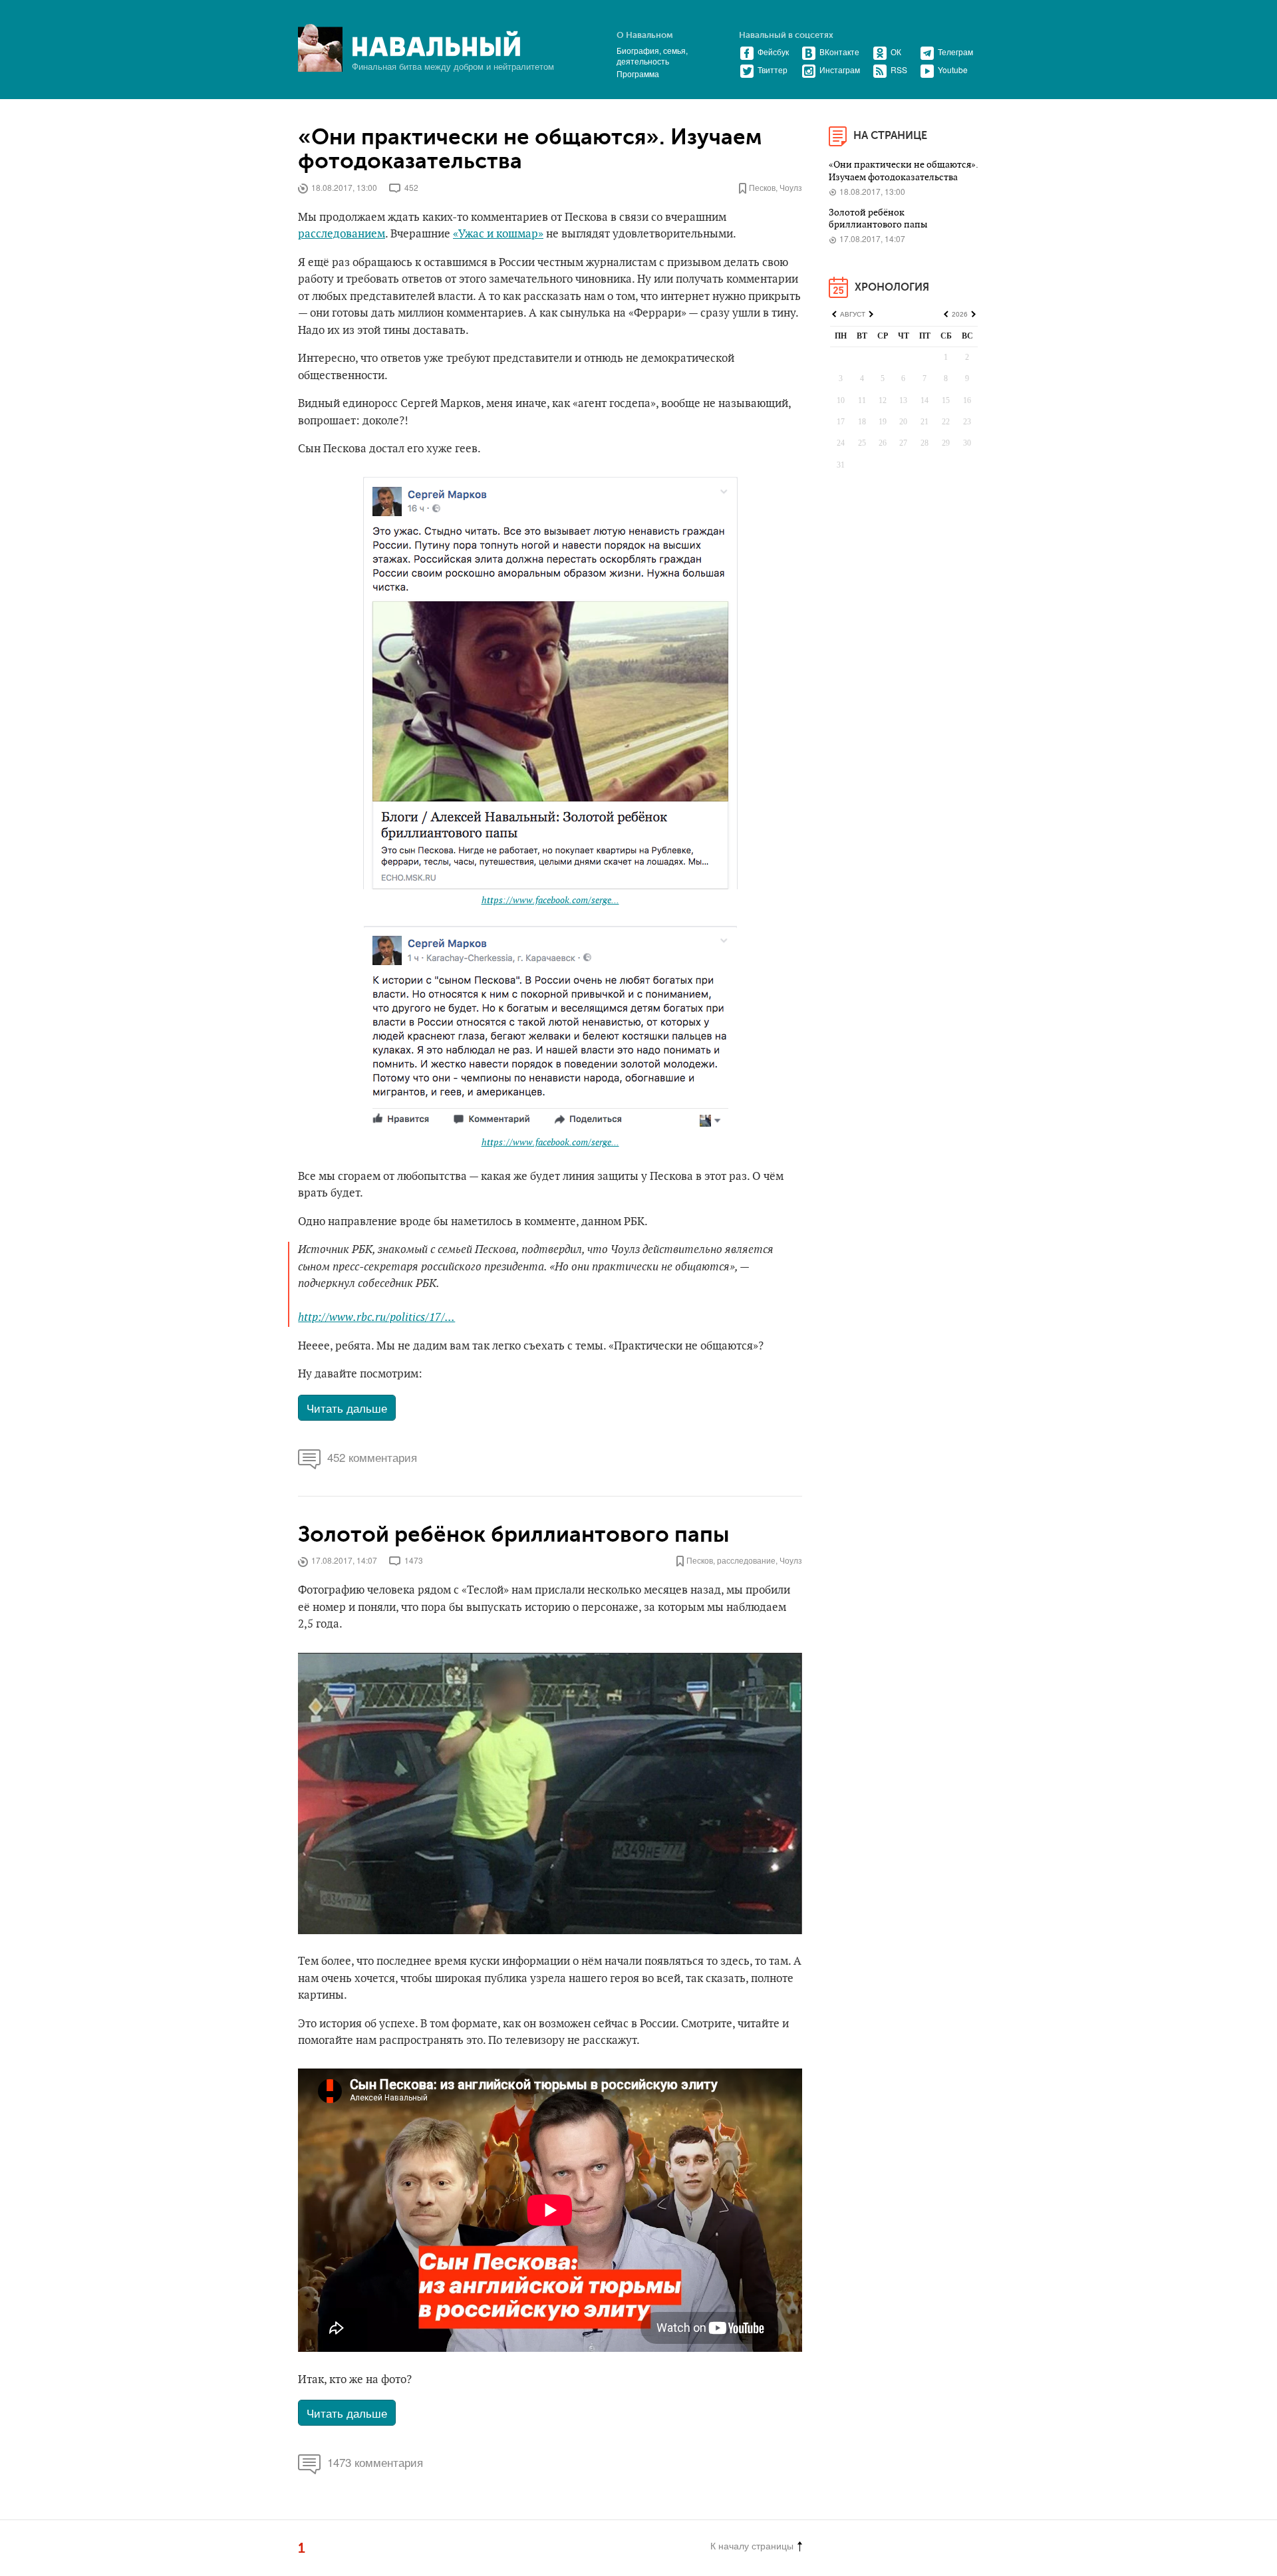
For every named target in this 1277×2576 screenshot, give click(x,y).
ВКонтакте (839, 52)
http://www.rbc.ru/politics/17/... (376, 1318)
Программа (638, 73)
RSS (899, 70)
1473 (414, 1560)
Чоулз (791, 187)
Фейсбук (773, 52)
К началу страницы (752, 2545)
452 (411, 187)
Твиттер (773, 70)
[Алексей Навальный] (436, 44)
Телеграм (955, 52)
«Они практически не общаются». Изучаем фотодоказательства (530, 150)
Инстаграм (840, 70)
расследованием (342, 234)
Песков (762, 187)
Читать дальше (347, 1408)
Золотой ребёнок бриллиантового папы (514, 1535)
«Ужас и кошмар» (498, 234)
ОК (896, 52)
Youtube (953, 70)
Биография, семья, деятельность (652, 56)
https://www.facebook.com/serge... (550, 900)
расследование (746, 1560)
